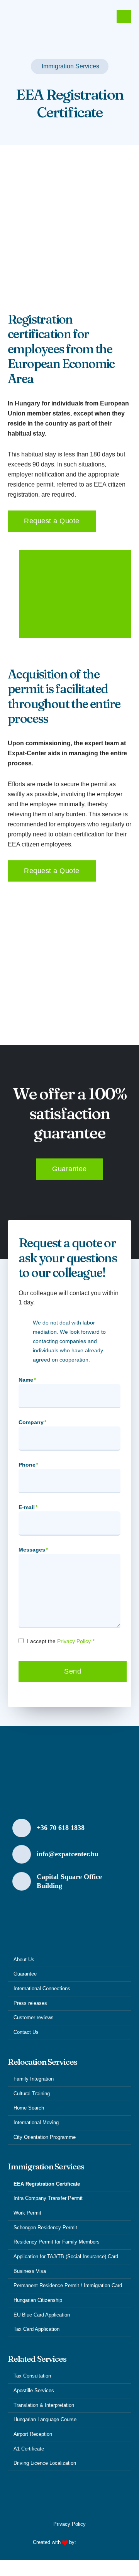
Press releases (30, 2003)
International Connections (42, 1989)
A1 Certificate (29, 2449)
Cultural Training (32, 2094)
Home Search (29, 2108)
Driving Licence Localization (45, 2463)
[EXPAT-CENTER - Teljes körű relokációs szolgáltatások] (50, 17)
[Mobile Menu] (124, 17)
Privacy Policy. (75, 1641)
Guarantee (25, 1974)
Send (73, 1671)
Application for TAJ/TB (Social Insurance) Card (66, 2257)
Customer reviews (34, 2018)
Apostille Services (34, 2391)
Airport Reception (33, 2434)
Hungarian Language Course (45, 2420)
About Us (24, 1960)
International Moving (36, 2123)
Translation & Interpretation (44, 2405)
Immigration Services (70, 66)
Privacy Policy (69, 2524)
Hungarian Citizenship (38, 2300)
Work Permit (27, 2213)
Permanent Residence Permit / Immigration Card (68, 2286)
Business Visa (30, 2271)
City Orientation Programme (45, 2137)
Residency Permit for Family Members (57, 2242)
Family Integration (34, 2079)
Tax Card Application (36, 2329)
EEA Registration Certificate (47, 2184)
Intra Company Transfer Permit (48, 2198)
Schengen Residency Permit (45, 2228)
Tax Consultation (32, 2376)
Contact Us (26, 2032)
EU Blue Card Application (42, 2315)
